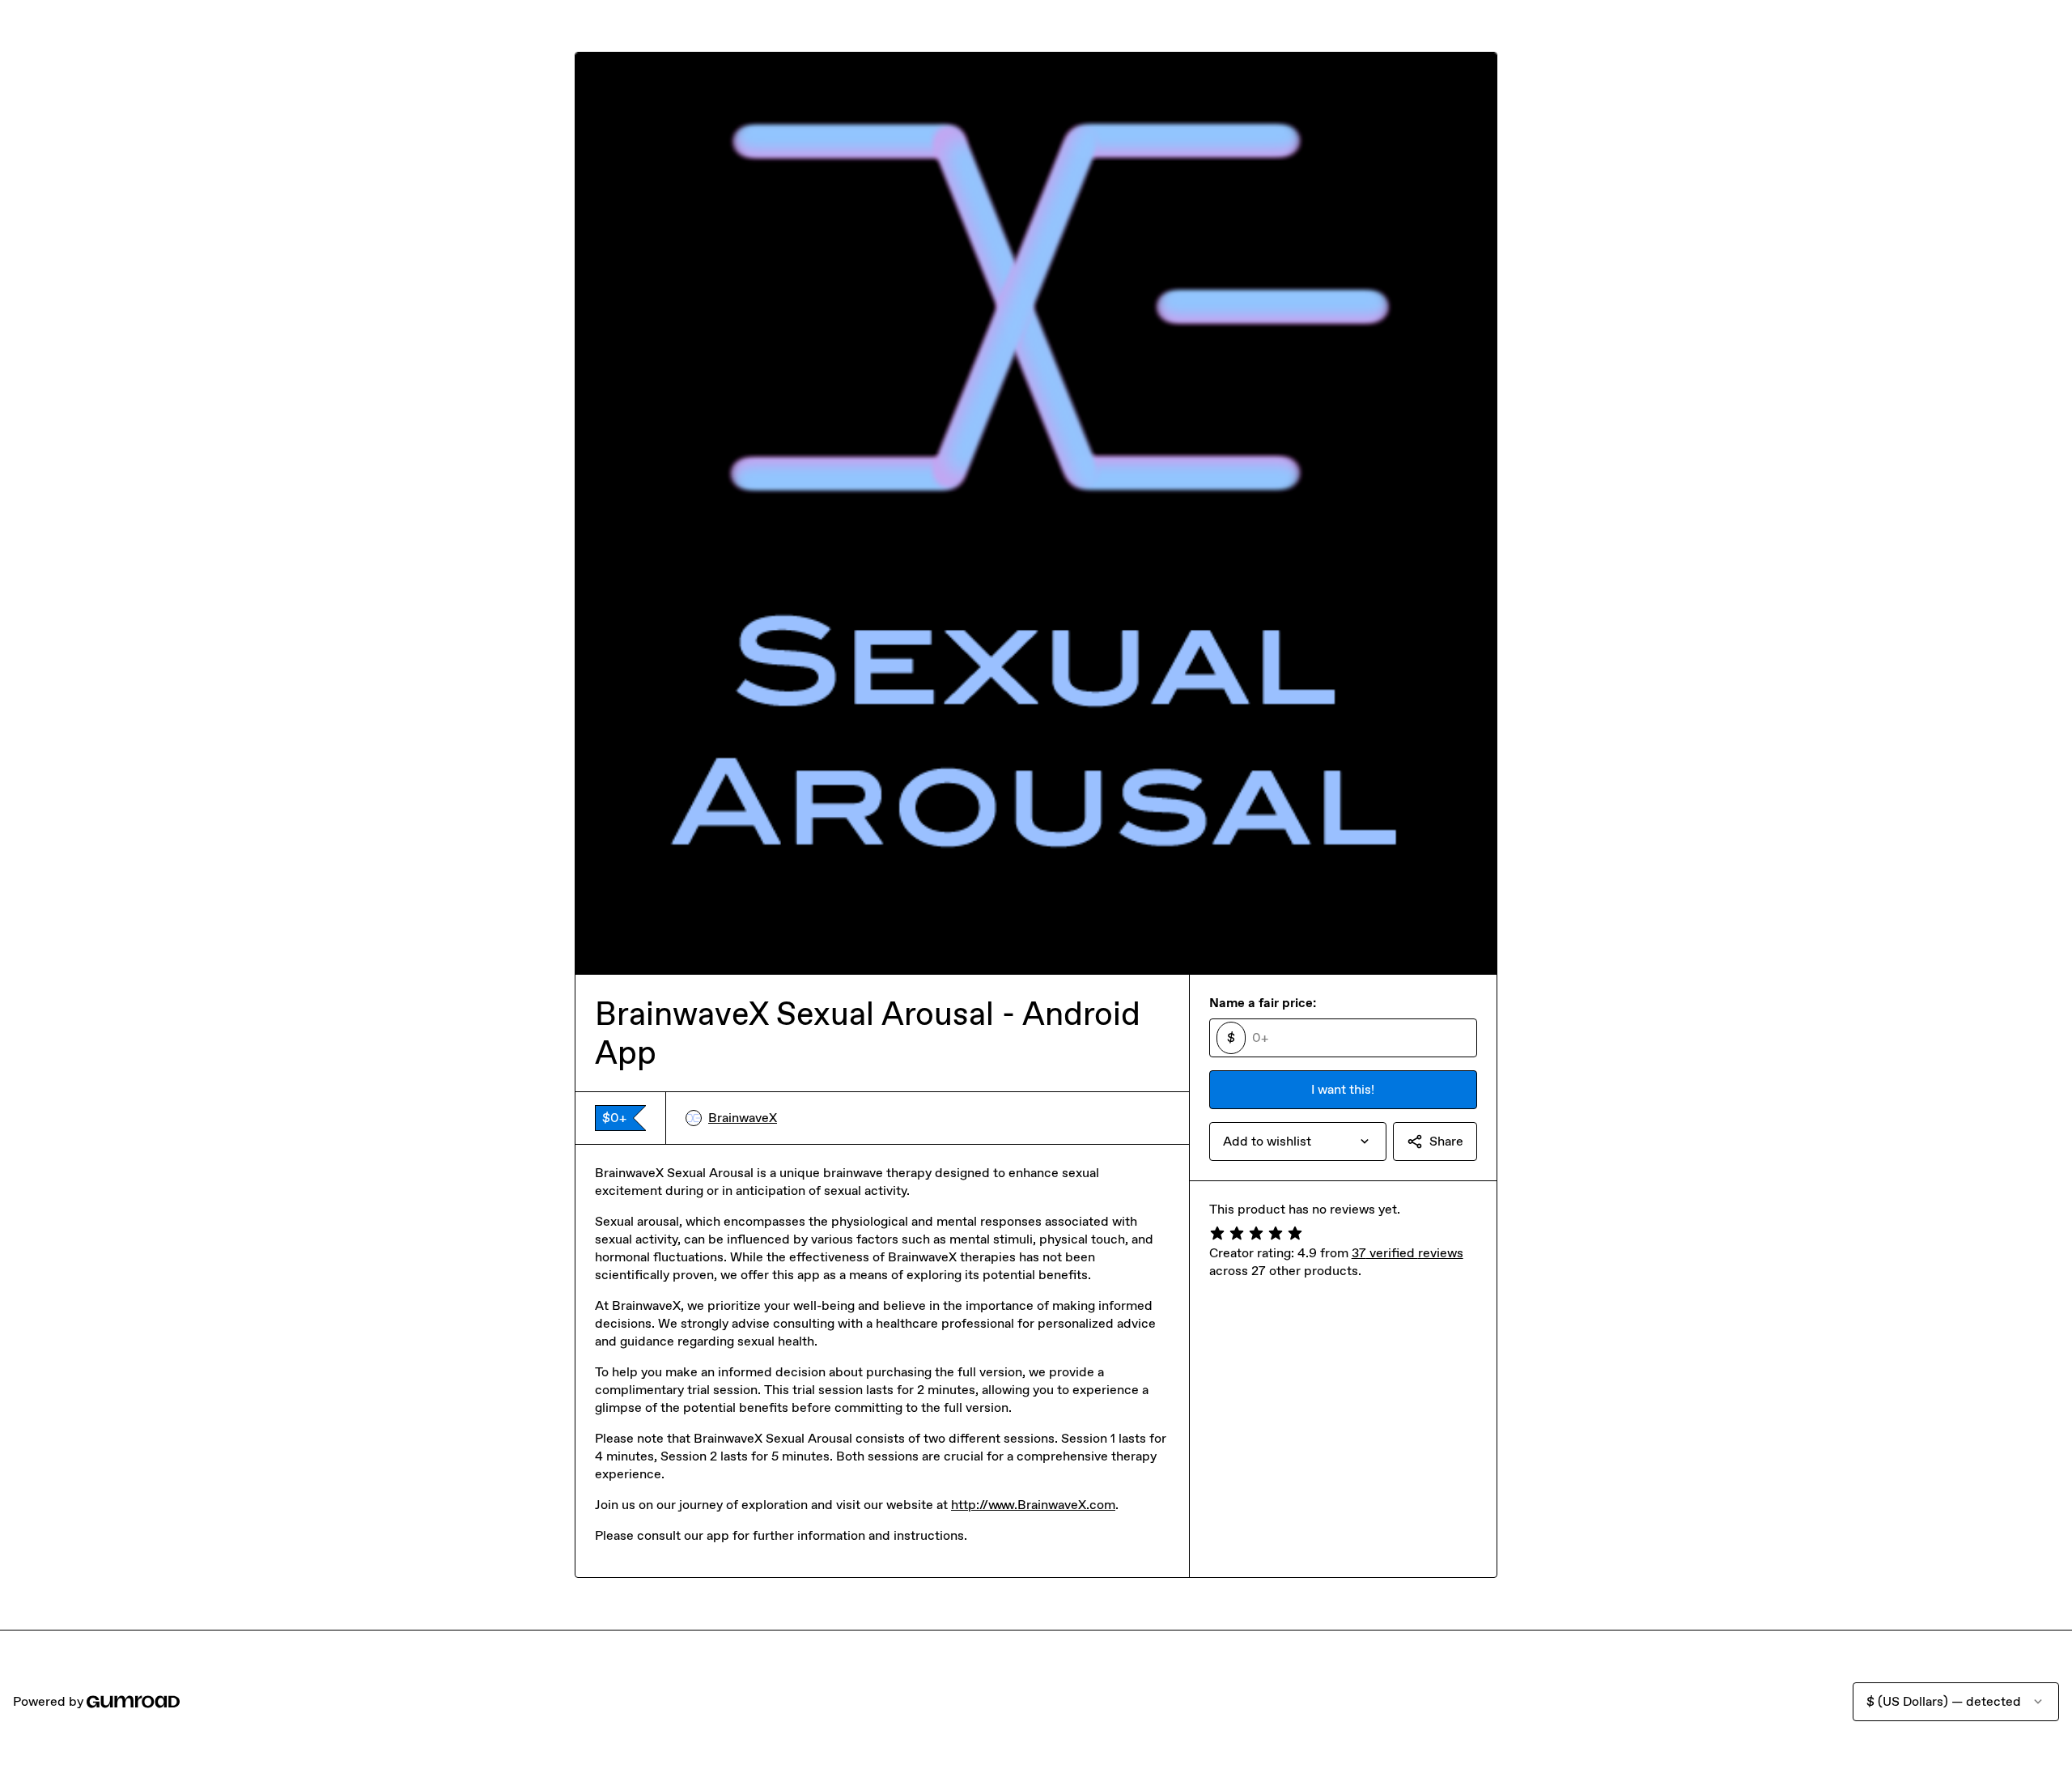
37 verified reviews (1408, 1253)
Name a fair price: (1263, 1003)
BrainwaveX (743, 1118)
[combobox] (1298, 1142)
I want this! (1343, 1089)
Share (1446, 1141)
